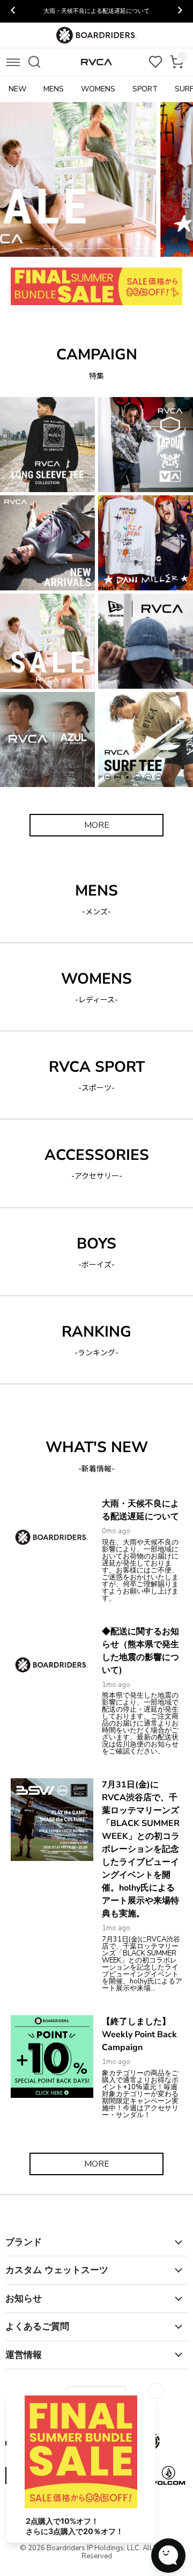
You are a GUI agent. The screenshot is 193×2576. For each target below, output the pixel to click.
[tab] (32, 249)
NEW (17, 89)
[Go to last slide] (13, 11)
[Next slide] (180, 11)
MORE (97, 825)
